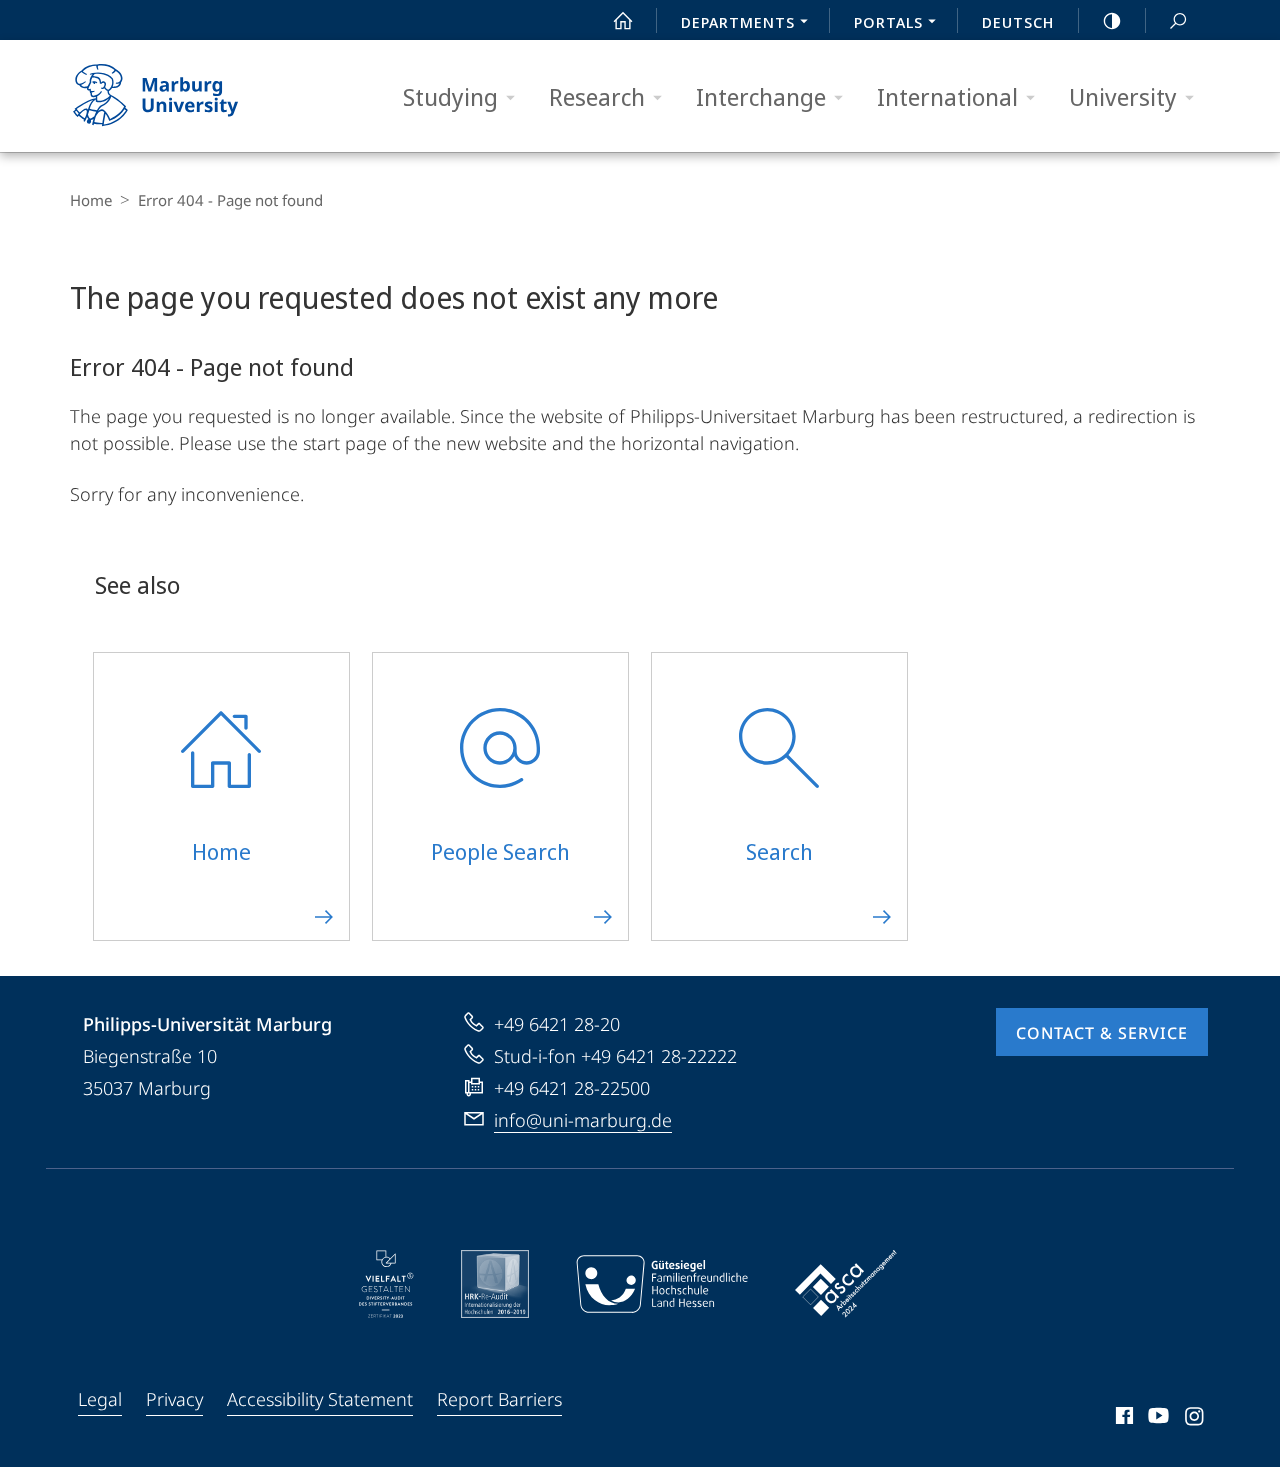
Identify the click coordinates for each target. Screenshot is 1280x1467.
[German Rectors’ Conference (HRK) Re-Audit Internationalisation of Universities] (495, 1284)
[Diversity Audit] (386, 1284)
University (1123, 96)
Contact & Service (1102, 1033)
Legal (100, 1399)
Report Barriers (499, 1399)
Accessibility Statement (320, 1399)
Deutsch (1018, 22)
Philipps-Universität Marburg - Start (195, 96)
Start (623, 20)
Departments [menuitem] (738, 22)
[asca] (846, 1284)
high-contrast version (1112, 20)
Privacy (174, 1399)
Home (91, 200)
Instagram (1195, 1419)
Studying (450, 96)
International (947, 96)
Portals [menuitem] (888, 22)
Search (1178, 20)
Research (597, 96)
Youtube (1156, 1419)
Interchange (761, 96)
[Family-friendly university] (662, 1284)
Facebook (1122, 1419)
